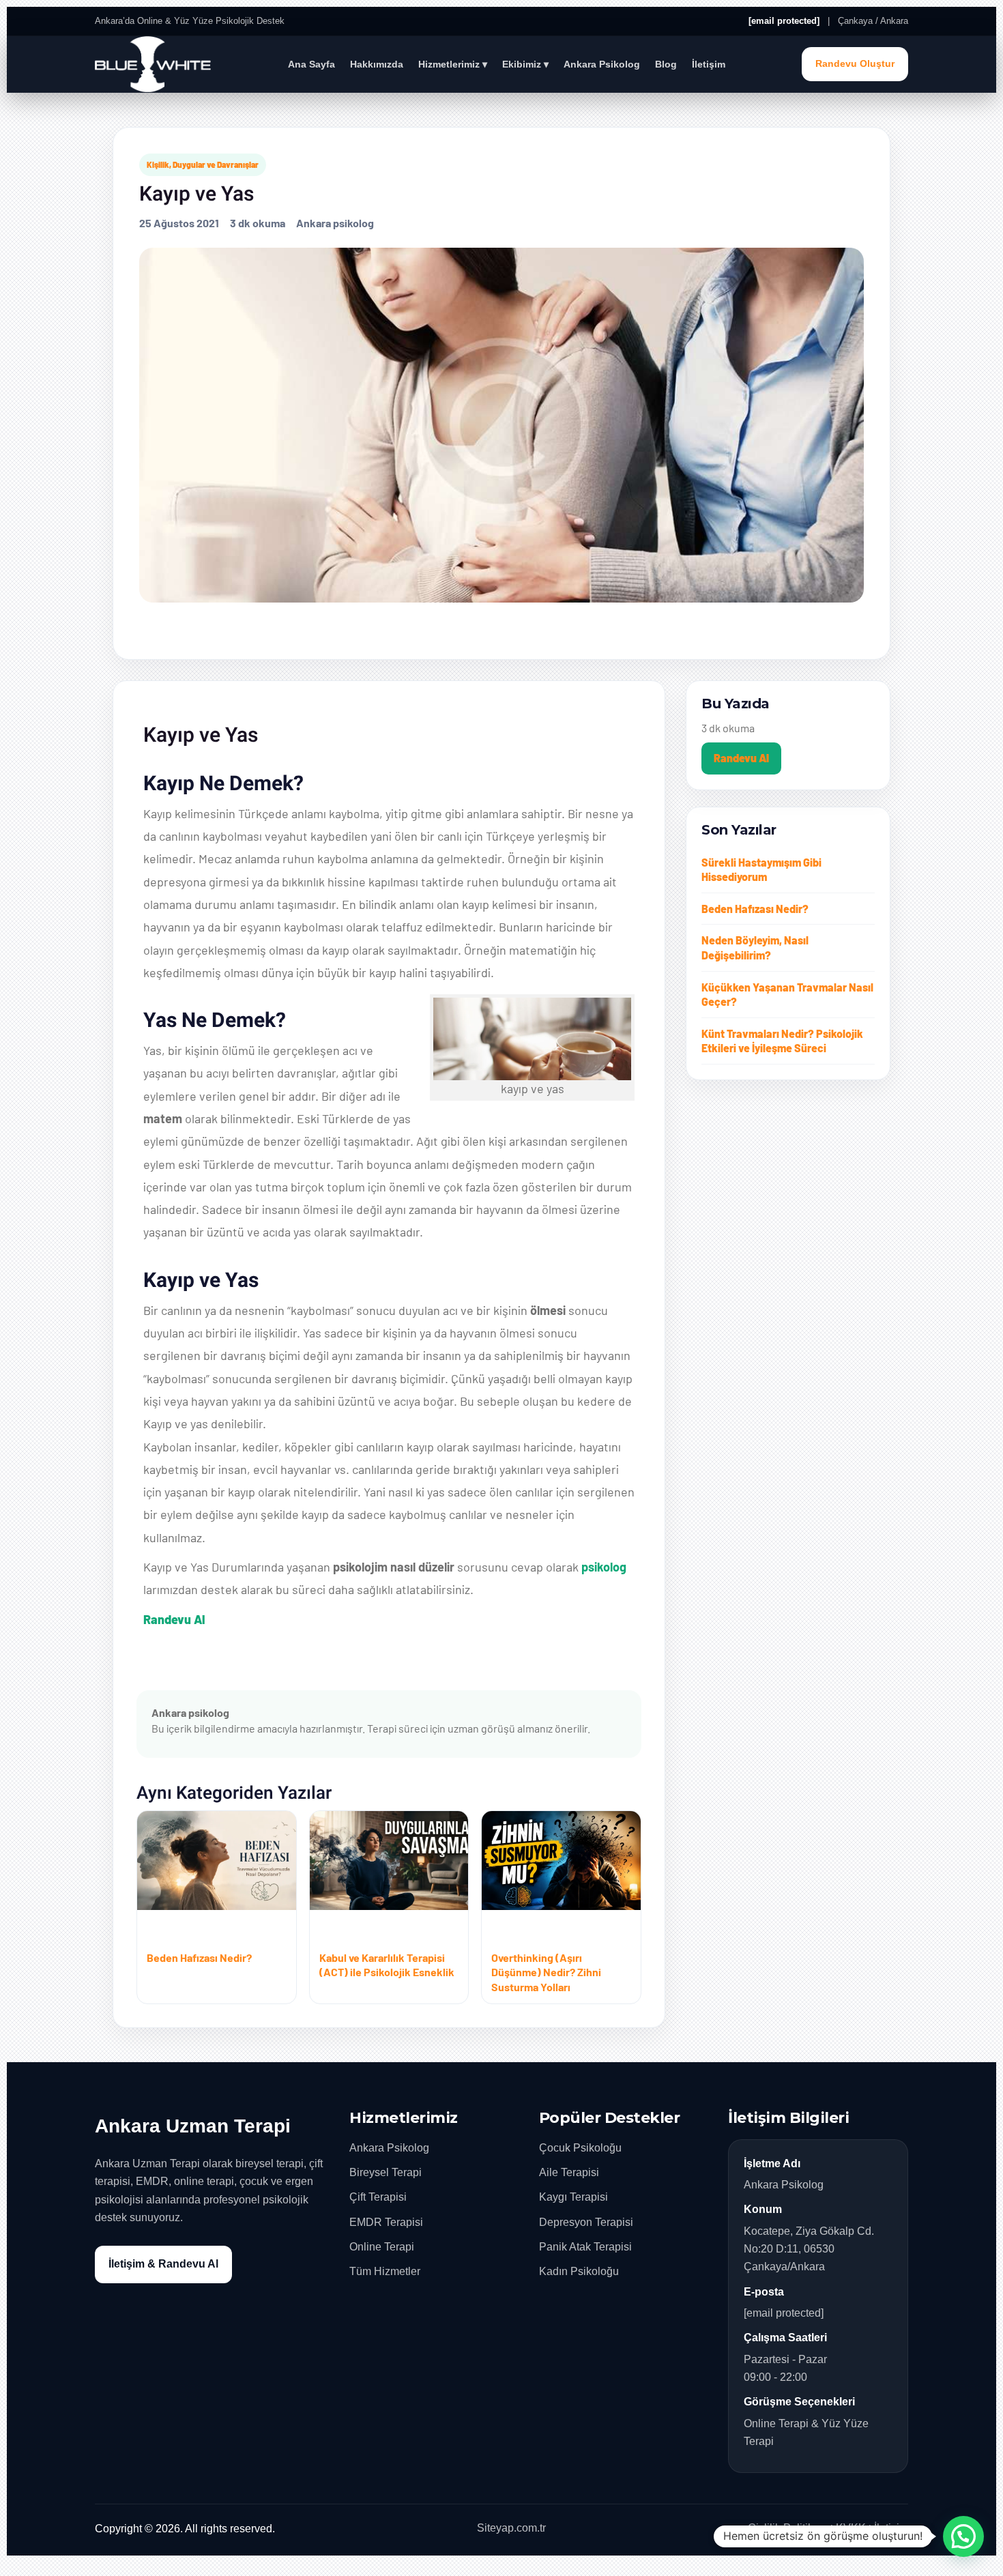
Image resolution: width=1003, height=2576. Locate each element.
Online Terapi (382, 2247)
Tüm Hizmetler (385, 2271)
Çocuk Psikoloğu (580, 2148)
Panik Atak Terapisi (585, 2247)
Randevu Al (174, 1619)
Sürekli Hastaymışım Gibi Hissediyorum (761, 870)
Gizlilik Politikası (788, 2528)
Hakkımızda (377, 64)
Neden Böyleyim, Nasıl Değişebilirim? (755, 947)
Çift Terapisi (378, 2197)
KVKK (851, 2528)
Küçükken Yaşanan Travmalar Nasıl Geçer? (787, 995)
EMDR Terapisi (386, 2222)
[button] (963, 2536)
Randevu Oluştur (855, 64)
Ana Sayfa (311, 64)
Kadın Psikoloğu (579, 2271)
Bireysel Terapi (386, 2172)
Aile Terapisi (569, 2172)
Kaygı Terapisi (573, 2197)
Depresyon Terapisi (586, 2222)
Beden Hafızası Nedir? (755, 909)
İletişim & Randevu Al (163, 2264)
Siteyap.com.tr (511, 2528)
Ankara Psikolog (602, 64)
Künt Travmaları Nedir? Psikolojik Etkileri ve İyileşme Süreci (782, 1041)
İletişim (709, 64)
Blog (666, 64)
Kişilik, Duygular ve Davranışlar (203, 164)
